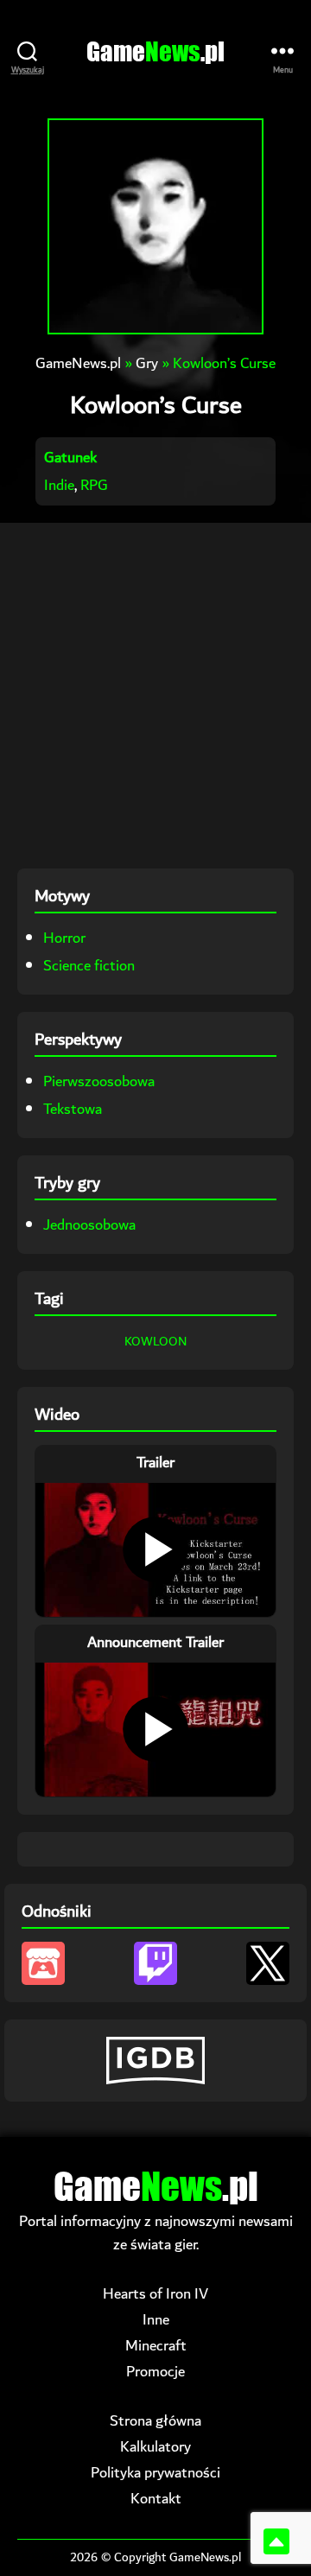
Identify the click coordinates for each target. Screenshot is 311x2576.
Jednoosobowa (89, 1225)
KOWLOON (155, 1342)
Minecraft (156, 2346)
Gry (147, 363)
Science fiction (89, 966)
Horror (64, 938)
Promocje (155, 2372)
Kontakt (156, 2499)
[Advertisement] (155, 696)
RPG (94, 485)
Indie (59, 485)
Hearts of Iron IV (155, 2294)
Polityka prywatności (155, 2473)
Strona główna (155, 2421)
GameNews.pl (78, 363)
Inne (156, 2320)
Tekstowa (73, 1109)
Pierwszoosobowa (99, 1081)
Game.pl (155, 51)
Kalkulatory (155, 2447)
